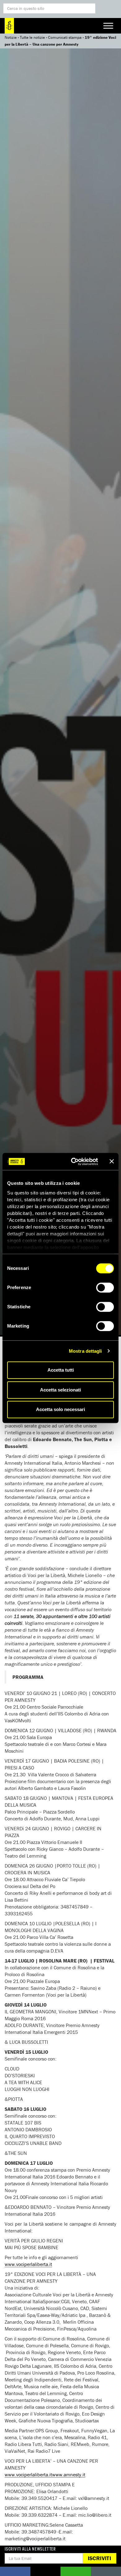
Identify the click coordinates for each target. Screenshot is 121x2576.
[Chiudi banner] (112, 1162)
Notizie (11, 37)
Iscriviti (99, 2558)
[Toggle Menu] (108, 26)
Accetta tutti (61, 1370)
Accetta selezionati (60, 1390)
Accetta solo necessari (60, 1409)
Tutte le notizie (32, 37)
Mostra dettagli (85, 1351)
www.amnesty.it (69, 2475)
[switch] (105, 1288)
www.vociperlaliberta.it (28, 2264)
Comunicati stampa (65, 37)
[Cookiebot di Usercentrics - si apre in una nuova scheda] (73, 1162)
